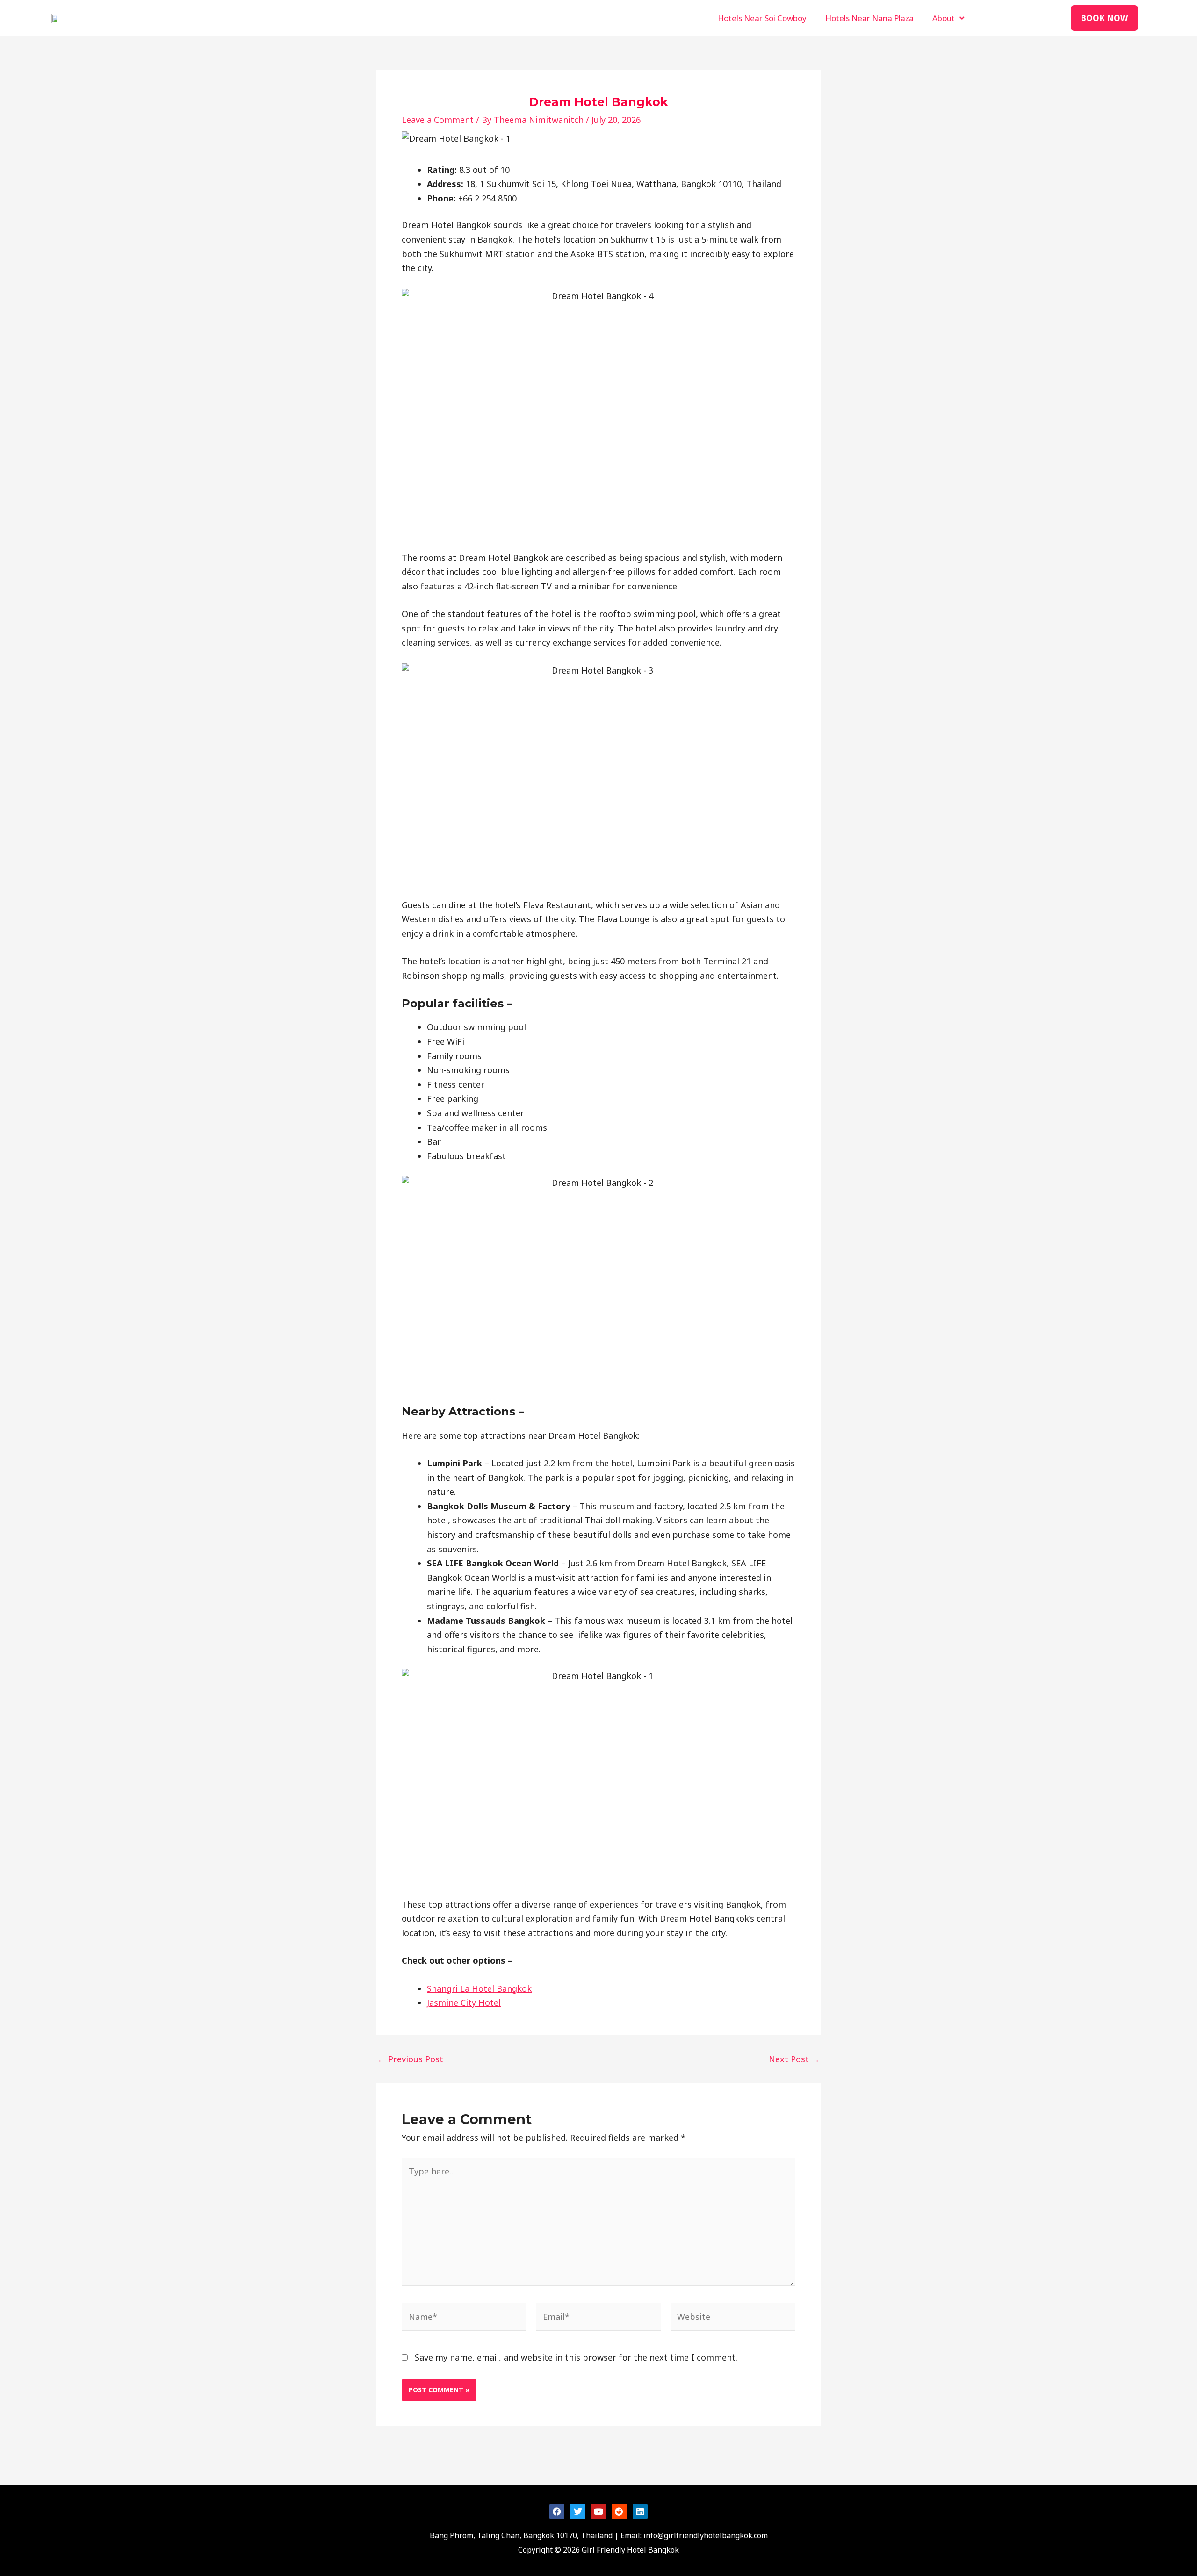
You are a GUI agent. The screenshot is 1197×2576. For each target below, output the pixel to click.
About (944, 18)
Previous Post (410, 2059)
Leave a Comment (438, 120)
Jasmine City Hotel (464, 2002)
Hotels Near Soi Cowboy (762, 18)
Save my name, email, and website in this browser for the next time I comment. (576, 2357)
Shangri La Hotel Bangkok (479, 1988)
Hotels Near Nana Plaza (869, 18)
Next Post (794, 2059)
